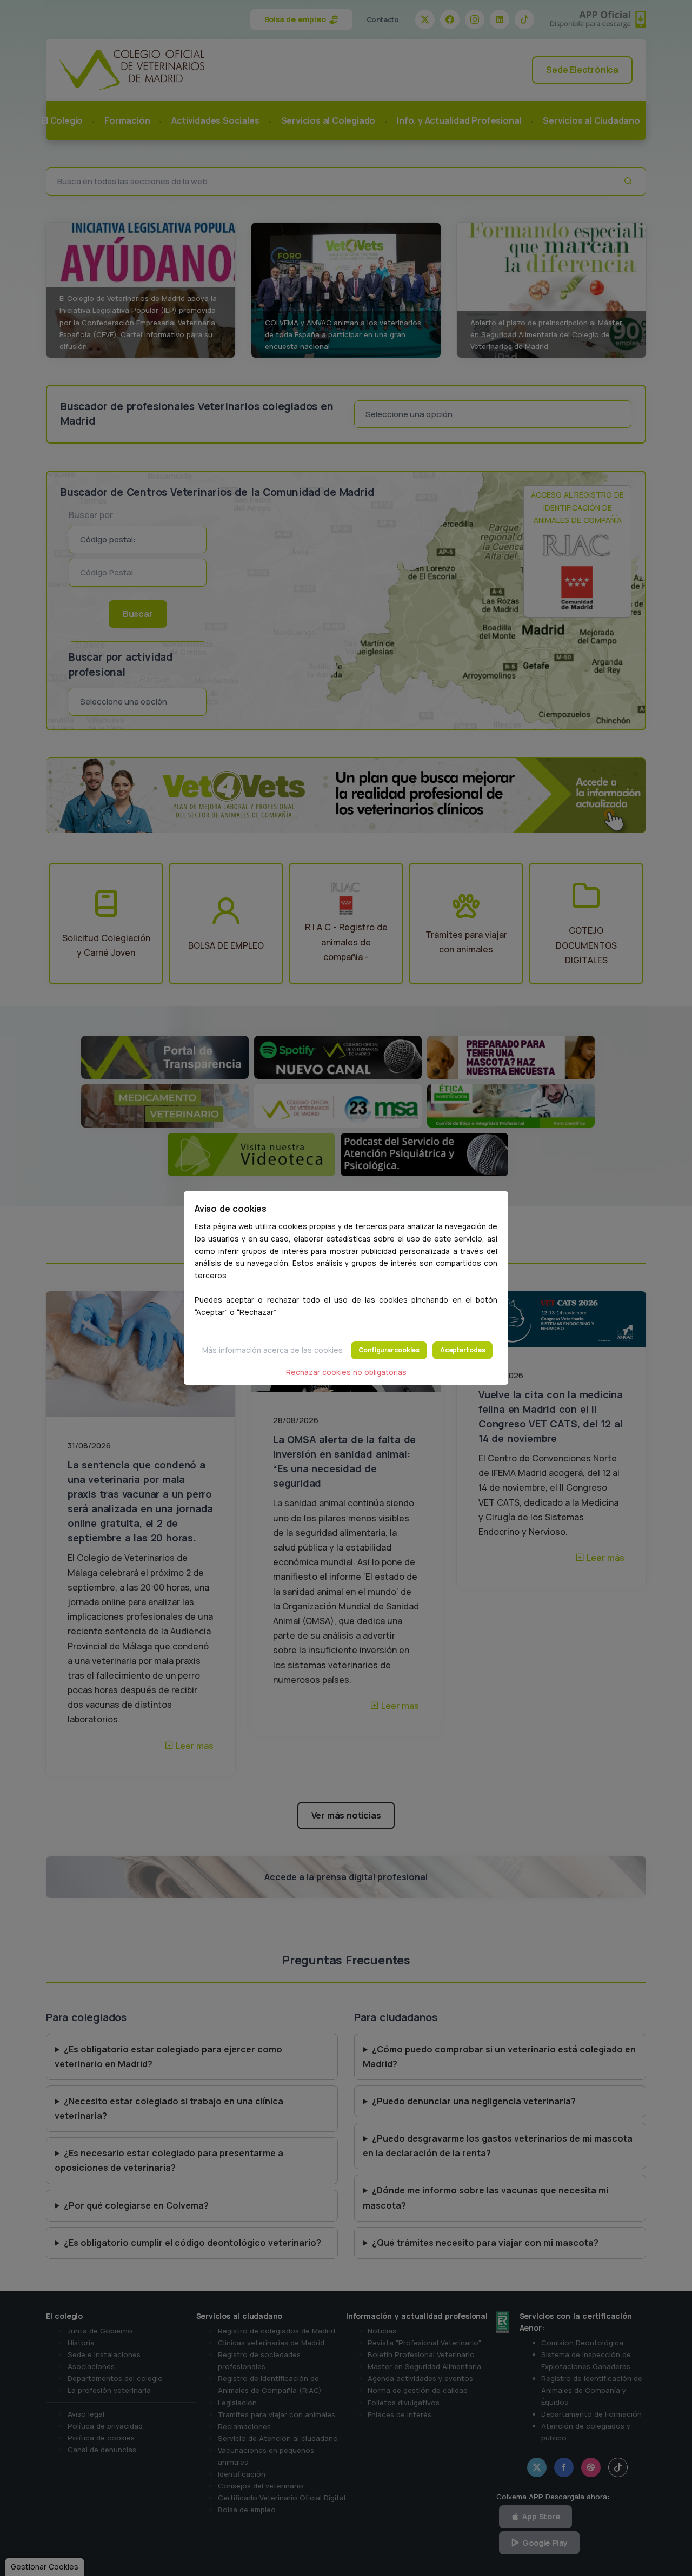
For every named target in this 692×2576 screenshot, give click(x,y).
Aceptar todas (463, 1350)
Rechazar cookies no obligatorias (346, 1372)
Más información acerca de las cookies (272, 1350)
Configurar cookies (389, 1350)
